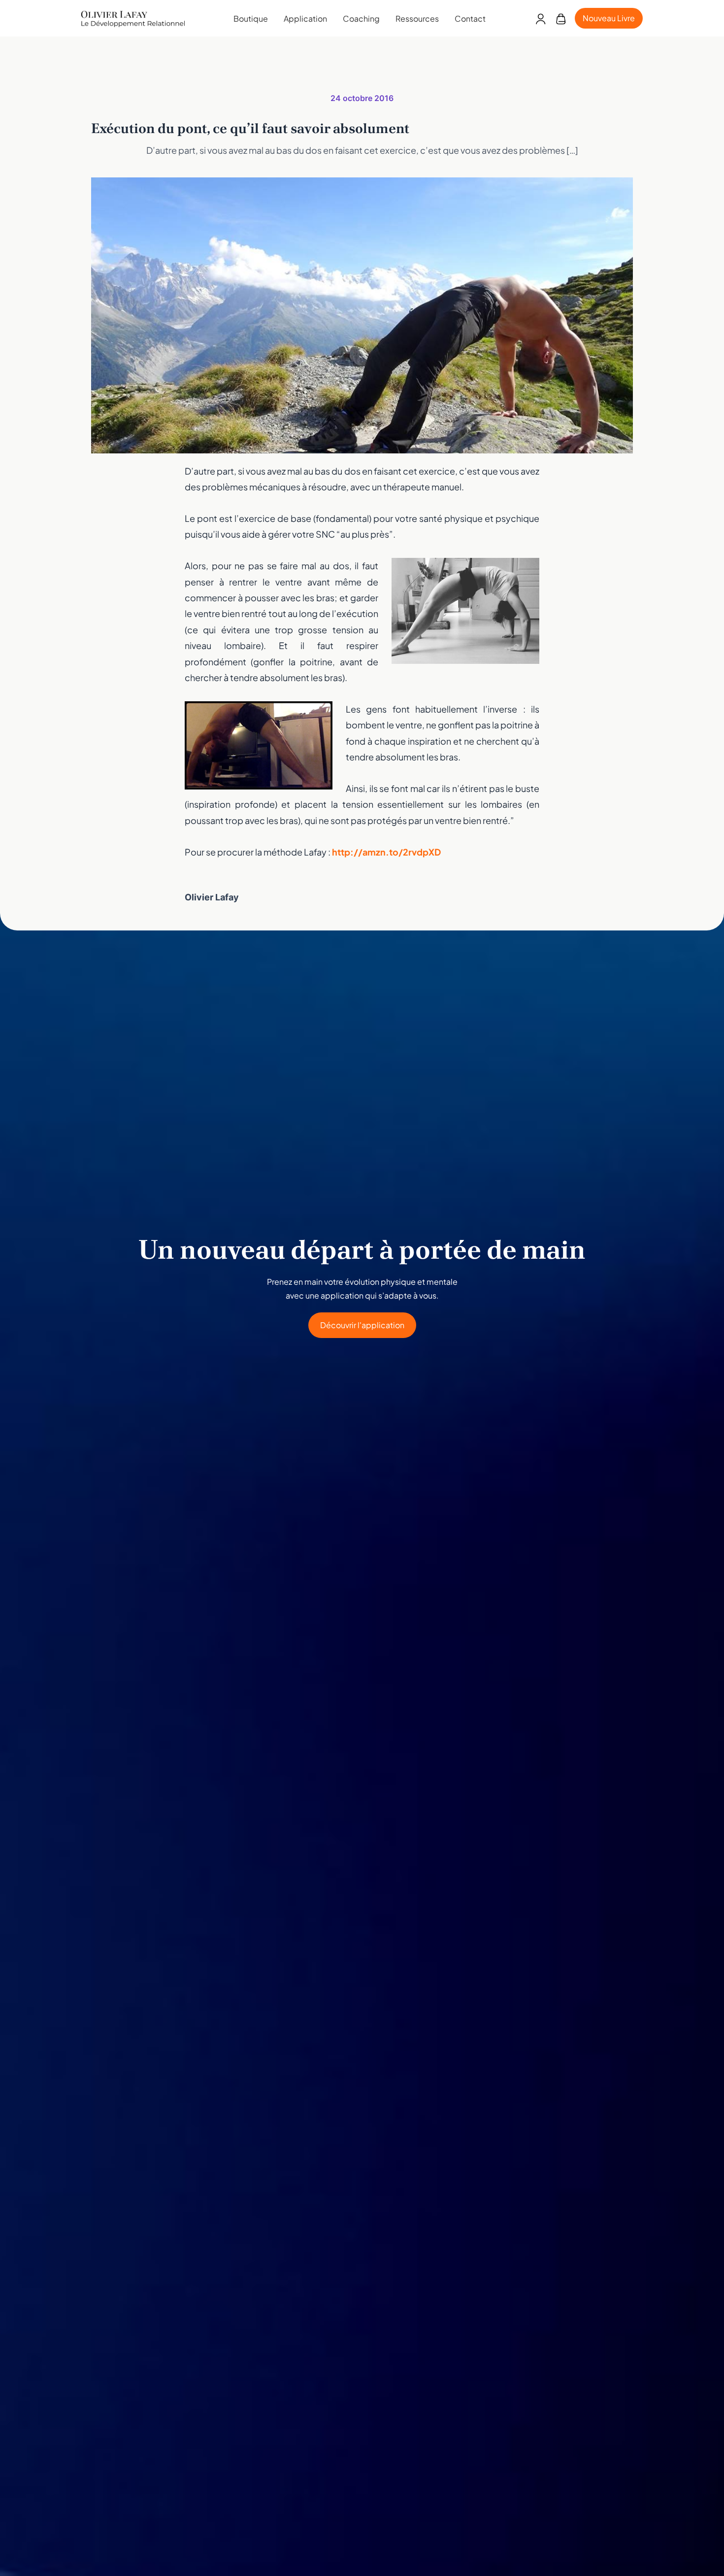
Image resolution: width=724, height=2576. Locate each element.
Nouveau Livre (609, 18)
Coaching (361, 18)
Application (305, 18)
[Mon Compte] (541, 18)
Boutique (251, 18)
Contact (470, 18)
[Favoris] (561, 18)
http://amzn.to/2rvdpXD (386, 852)
